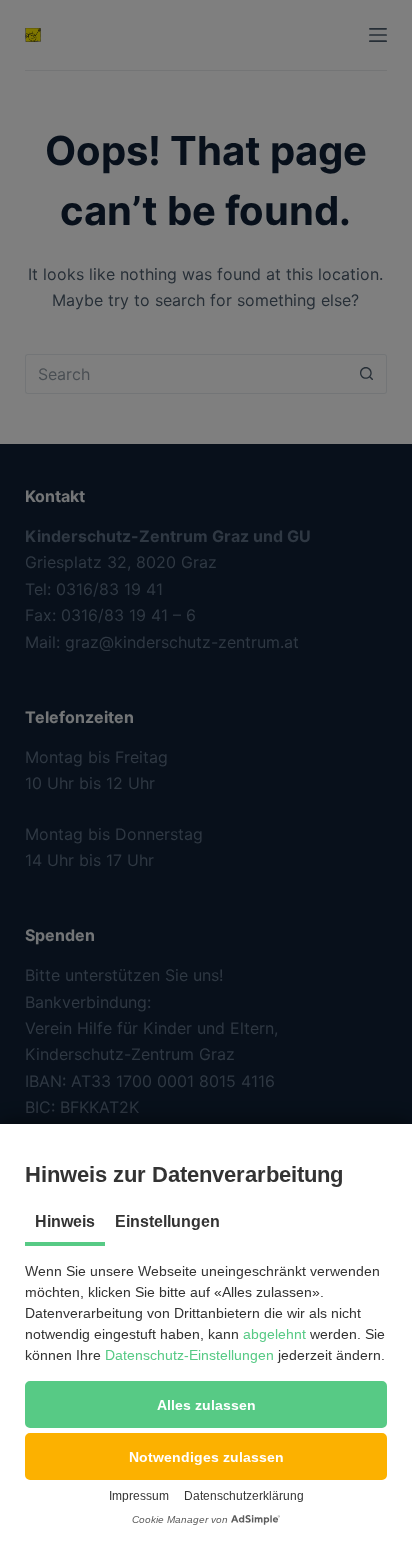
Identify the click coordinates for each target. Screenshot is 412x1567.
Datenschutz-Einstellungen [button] (189, 1355)
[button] (206, 1404)
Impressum (139, 1496)
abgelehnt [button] (274, 1334)
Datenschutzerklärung (244, 1496)
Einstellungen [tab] (167, 1221)
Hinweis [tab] (65, 1221)
